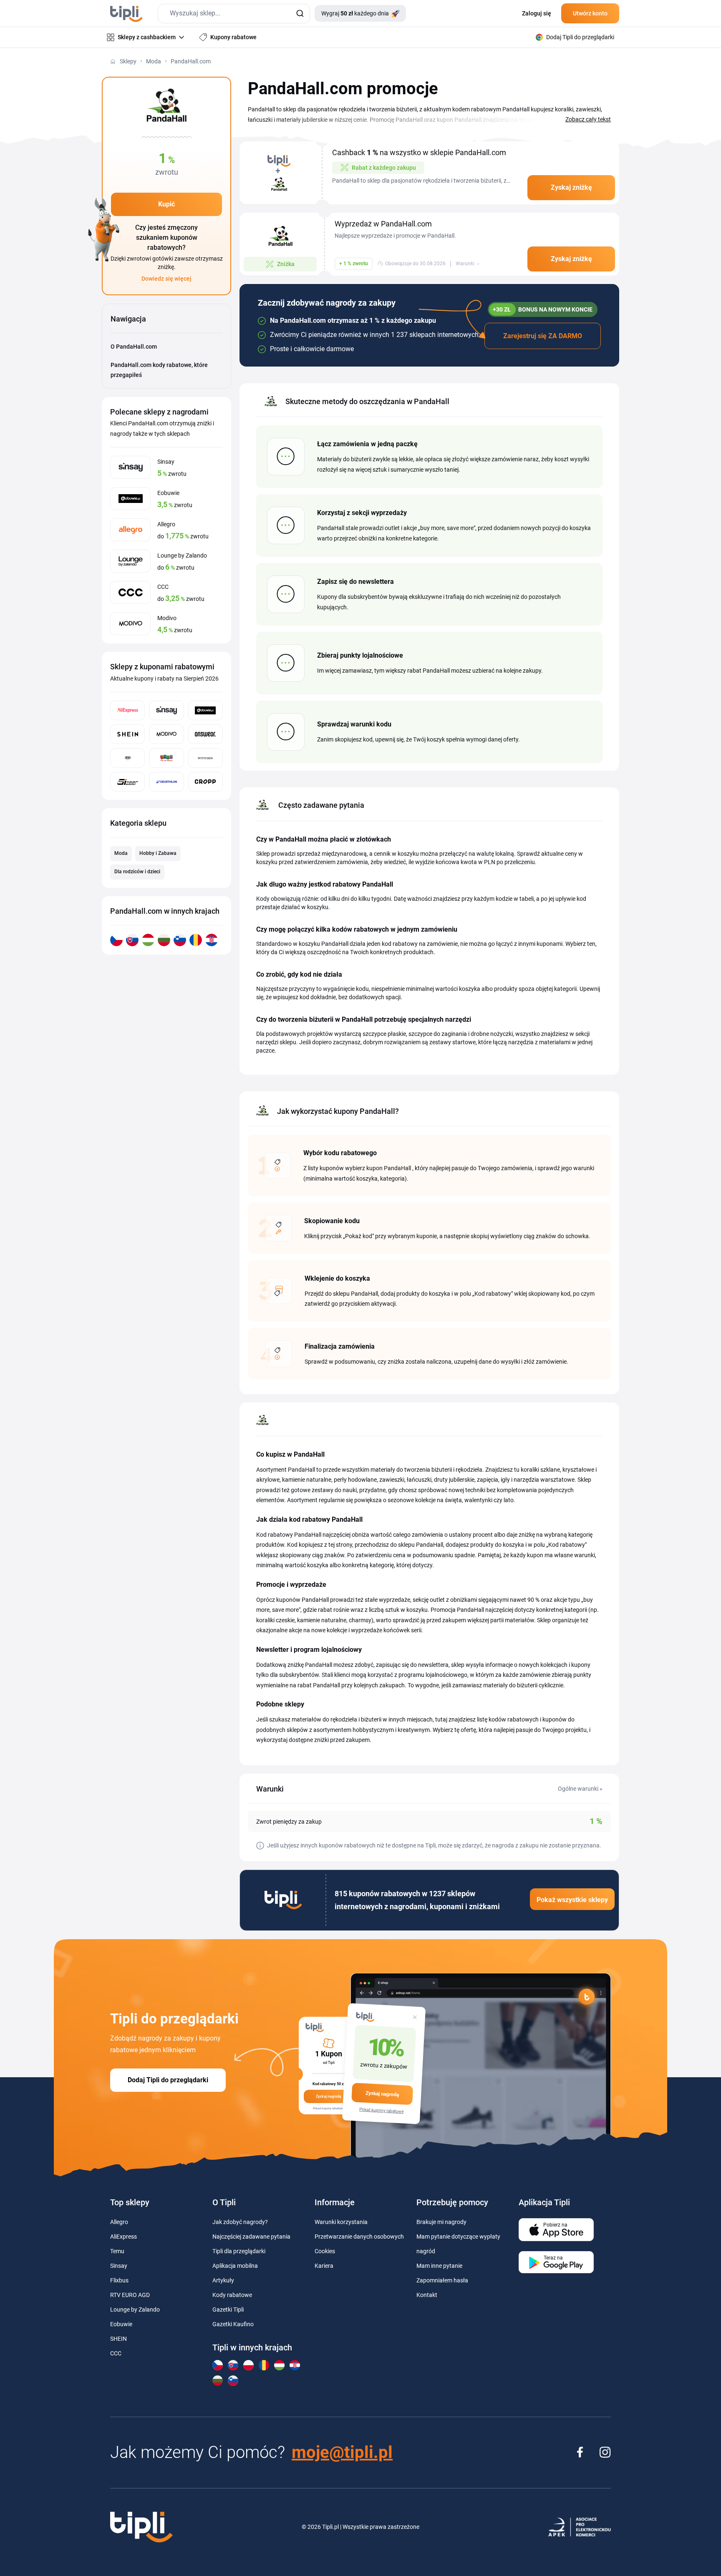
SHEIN (118, 2339)
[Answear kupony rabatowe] (205, 734)
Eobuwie (121, 2324)
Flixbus (119, 2280)
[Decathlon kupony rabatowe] (166, 782)
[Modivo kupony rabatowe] (166, 734)
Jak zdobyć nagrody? (240, 2222)
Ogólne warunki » (580, 1789)
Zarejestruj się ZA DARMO (543, 336)
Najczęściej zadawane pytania (251, 2237)
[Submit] (300, 14)
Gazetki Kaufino (233, 2324)
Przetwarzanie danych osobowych (359, 2237)
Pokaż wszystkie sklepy (572, 1900)
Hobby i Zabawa (158, 853)
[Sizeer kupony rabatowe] (127, 782)
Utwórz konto (590, 13)
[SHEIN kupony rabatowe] (127, 734)
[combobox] (234, 14)
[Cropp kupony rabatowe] (205, 782)
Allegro (119, 2222)
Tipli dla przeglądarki (239, 2251)
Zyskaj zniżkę (571, 187)
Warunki (465, 264)
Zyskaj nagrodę (382, 2094)
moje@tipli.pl (342, 2452)
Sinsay (119, 2266)
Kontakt (427, 2295)
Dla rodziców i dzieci (137, 872)
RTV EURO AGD (130, 2295)
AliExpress (124, 2237)
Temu (117, 2251)
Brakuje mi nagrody (441, 2222)
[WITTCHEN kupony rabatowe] (205, 758)
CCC (116, 2353)
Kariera (324, 2266)
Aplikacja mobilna (235, 2266)
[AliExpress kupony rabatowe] (127, 710)
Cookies (325, 2251)
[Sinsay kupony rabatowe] (166, 710)
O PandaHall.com (134, 347)
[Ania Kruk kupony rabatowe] (127, 758)
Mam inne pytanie (439, 2266)
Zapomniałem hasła (442, 2280)
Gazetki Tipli (228, 2310)
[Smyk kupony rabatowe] (166, 758)
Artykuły (223, 2280)
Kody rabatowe (232, 2295)
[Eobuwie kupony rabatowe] (205, 710)
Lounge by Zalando (135, 2310)
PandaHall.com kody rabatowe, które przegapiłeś (159, 370)
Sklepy (128, 61)
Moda (154, 61)
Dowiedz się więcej (166, 279)
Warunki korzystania (341, 2222)
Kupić (166, 204)
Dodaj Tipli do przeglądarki (168, 2080)
